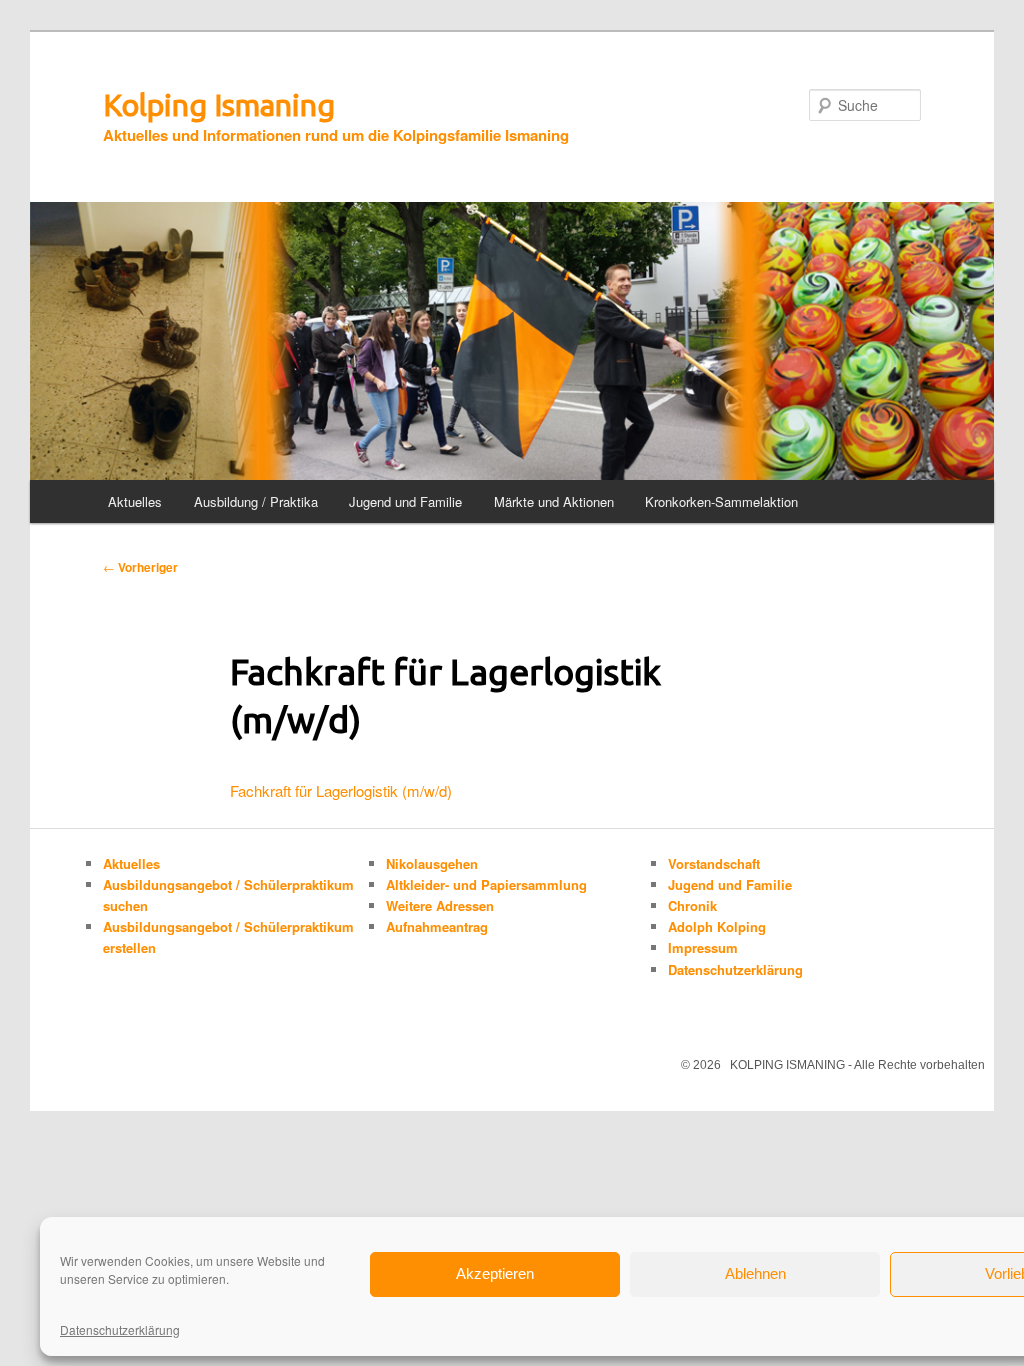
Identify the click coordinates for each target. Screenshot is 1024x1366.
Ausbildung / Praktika (256, 501)
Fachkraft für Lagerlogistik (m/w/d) (341, 790)
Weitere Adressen (440, 905)
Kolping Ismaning (219, 105)
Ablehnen (755, 1273)
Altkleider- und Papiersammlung (486, 884)
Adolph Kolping (717, 926)
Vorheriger (140, 567)
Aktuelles (135, 501)
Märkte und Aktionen (554, 501)
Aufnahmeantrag (437, 926)
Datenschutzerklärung (120, 1329)
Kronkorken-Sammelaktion (721, 501)
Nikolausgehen (432, 863)
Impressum (703, 947)
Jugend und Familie (405, 501)
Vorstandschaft (714, 863)
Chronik (692, 905)
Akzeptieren (495, 1273)
